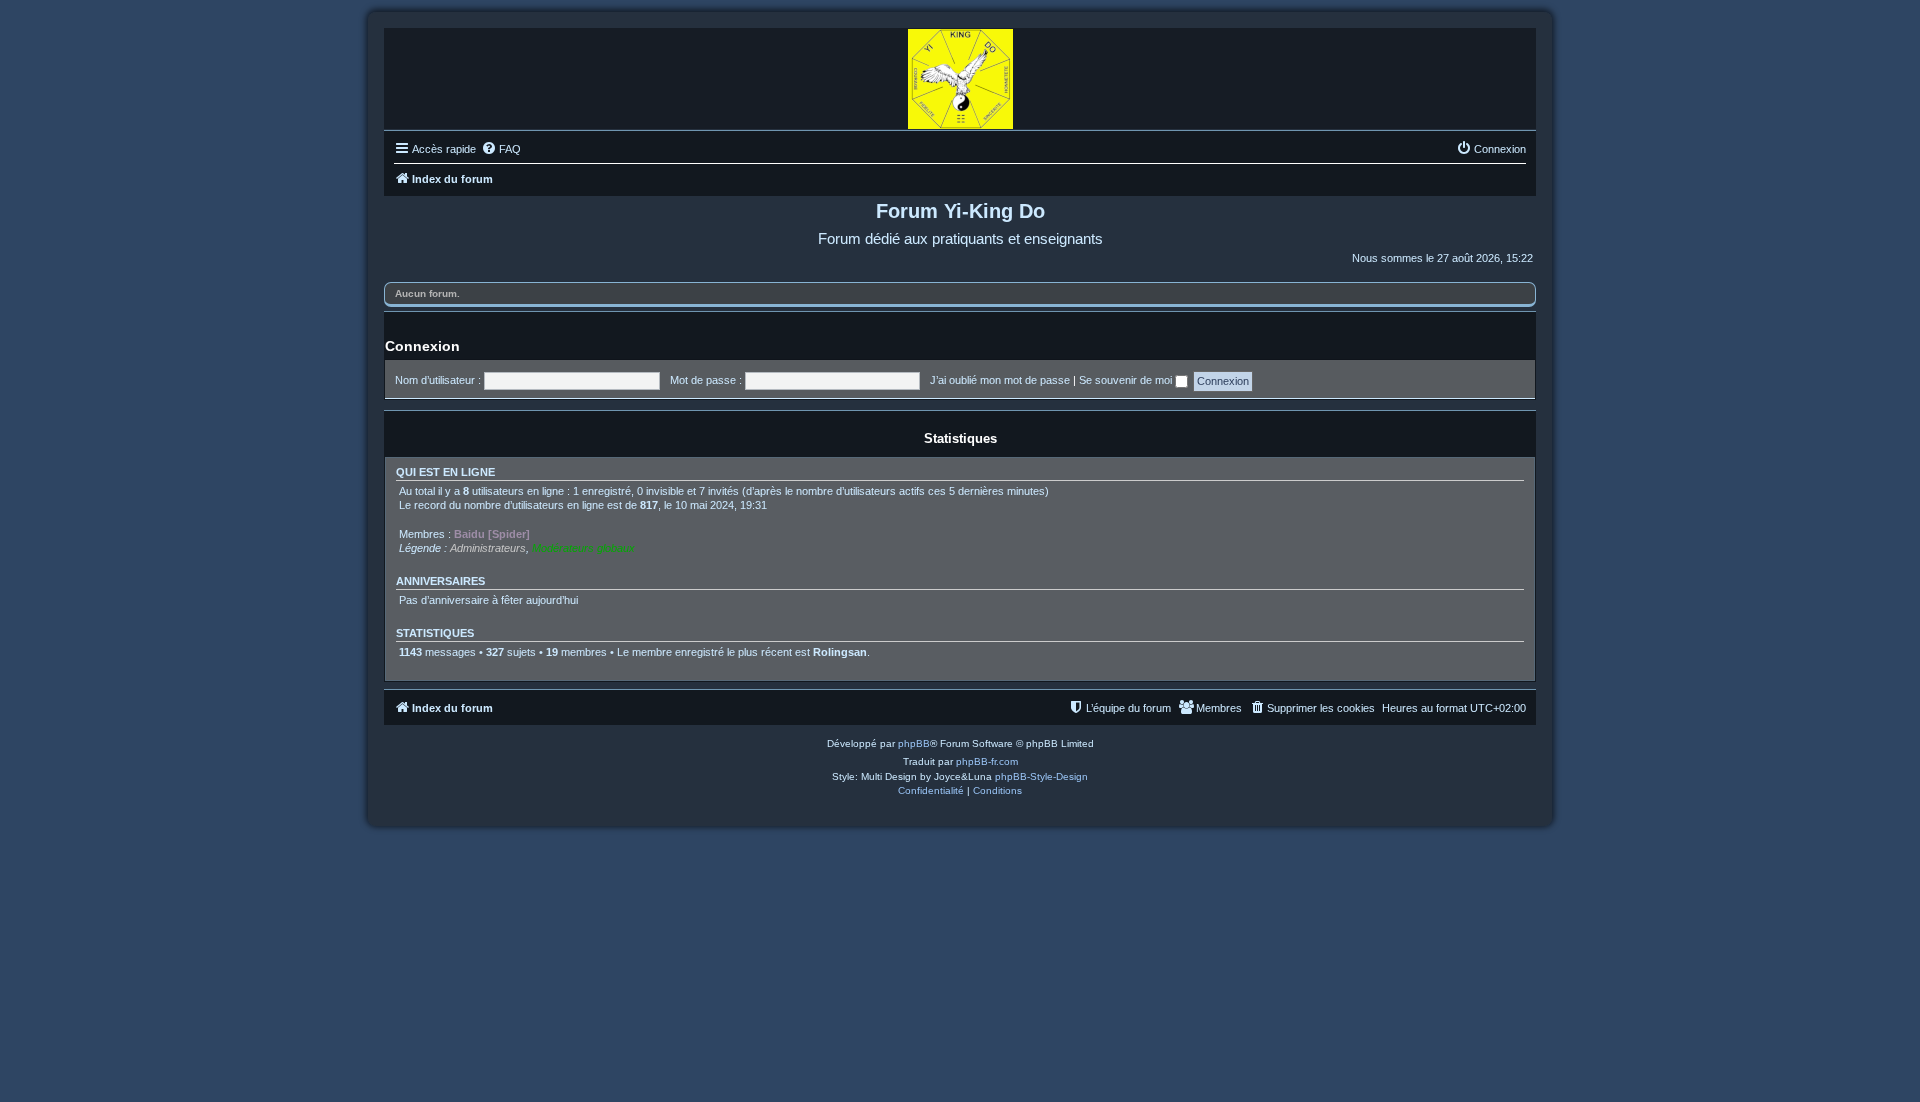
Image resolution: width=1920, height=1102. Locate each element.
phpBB (914, 743)
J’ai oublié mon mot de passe (1000, 380)
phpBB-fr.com (987, 761)
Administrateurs (488, 548)
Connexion (422, 346)
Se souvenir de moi (1127, 380)
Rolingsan (840, 652)
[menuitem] (501, 149)
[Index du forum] (960, 74)
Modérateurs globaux (583, 548)
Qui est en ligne (445, 472)
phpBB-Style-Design (1041, 776)
